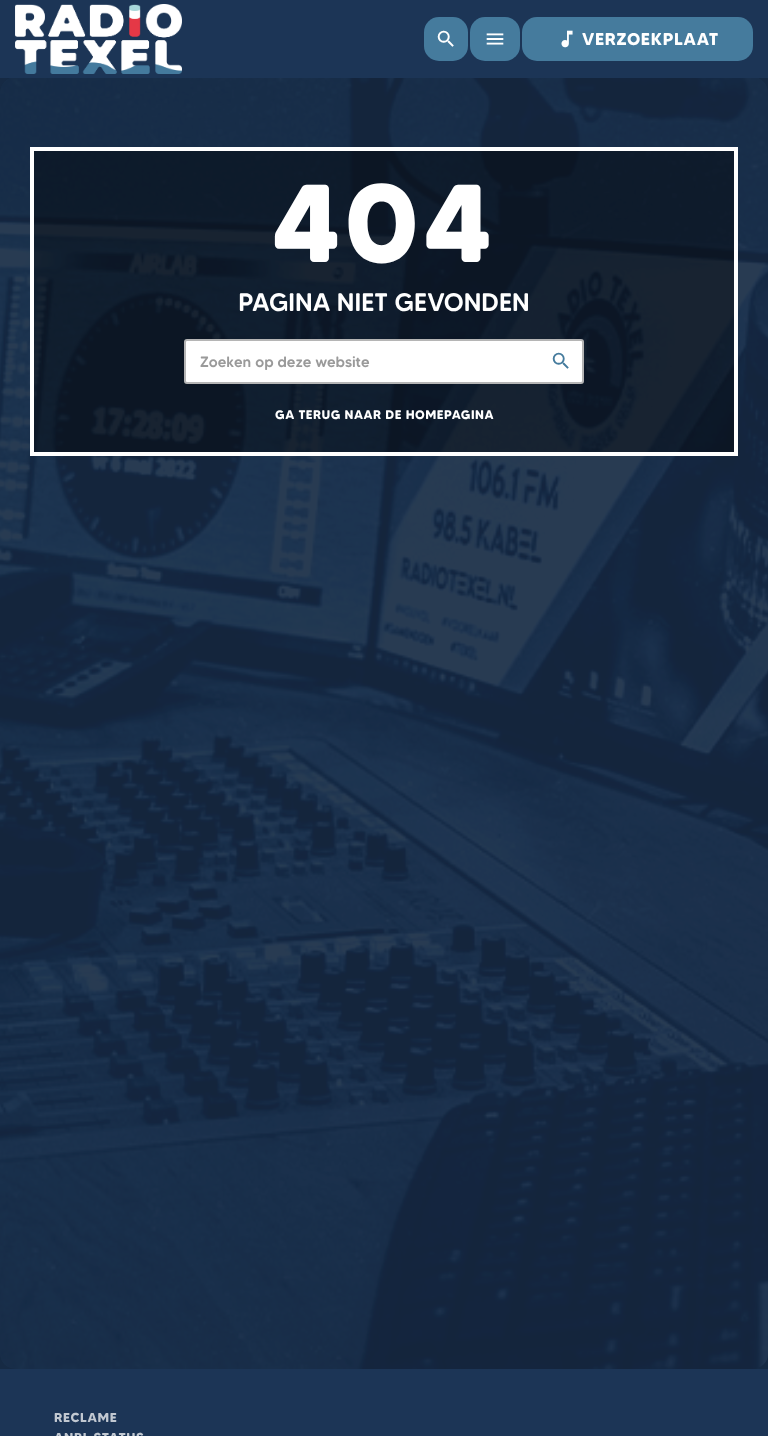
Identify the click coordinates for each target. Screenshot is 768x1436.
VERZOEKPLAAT (637, 39)
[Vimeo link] (98, 39)
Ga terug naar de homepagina (384, 415)
